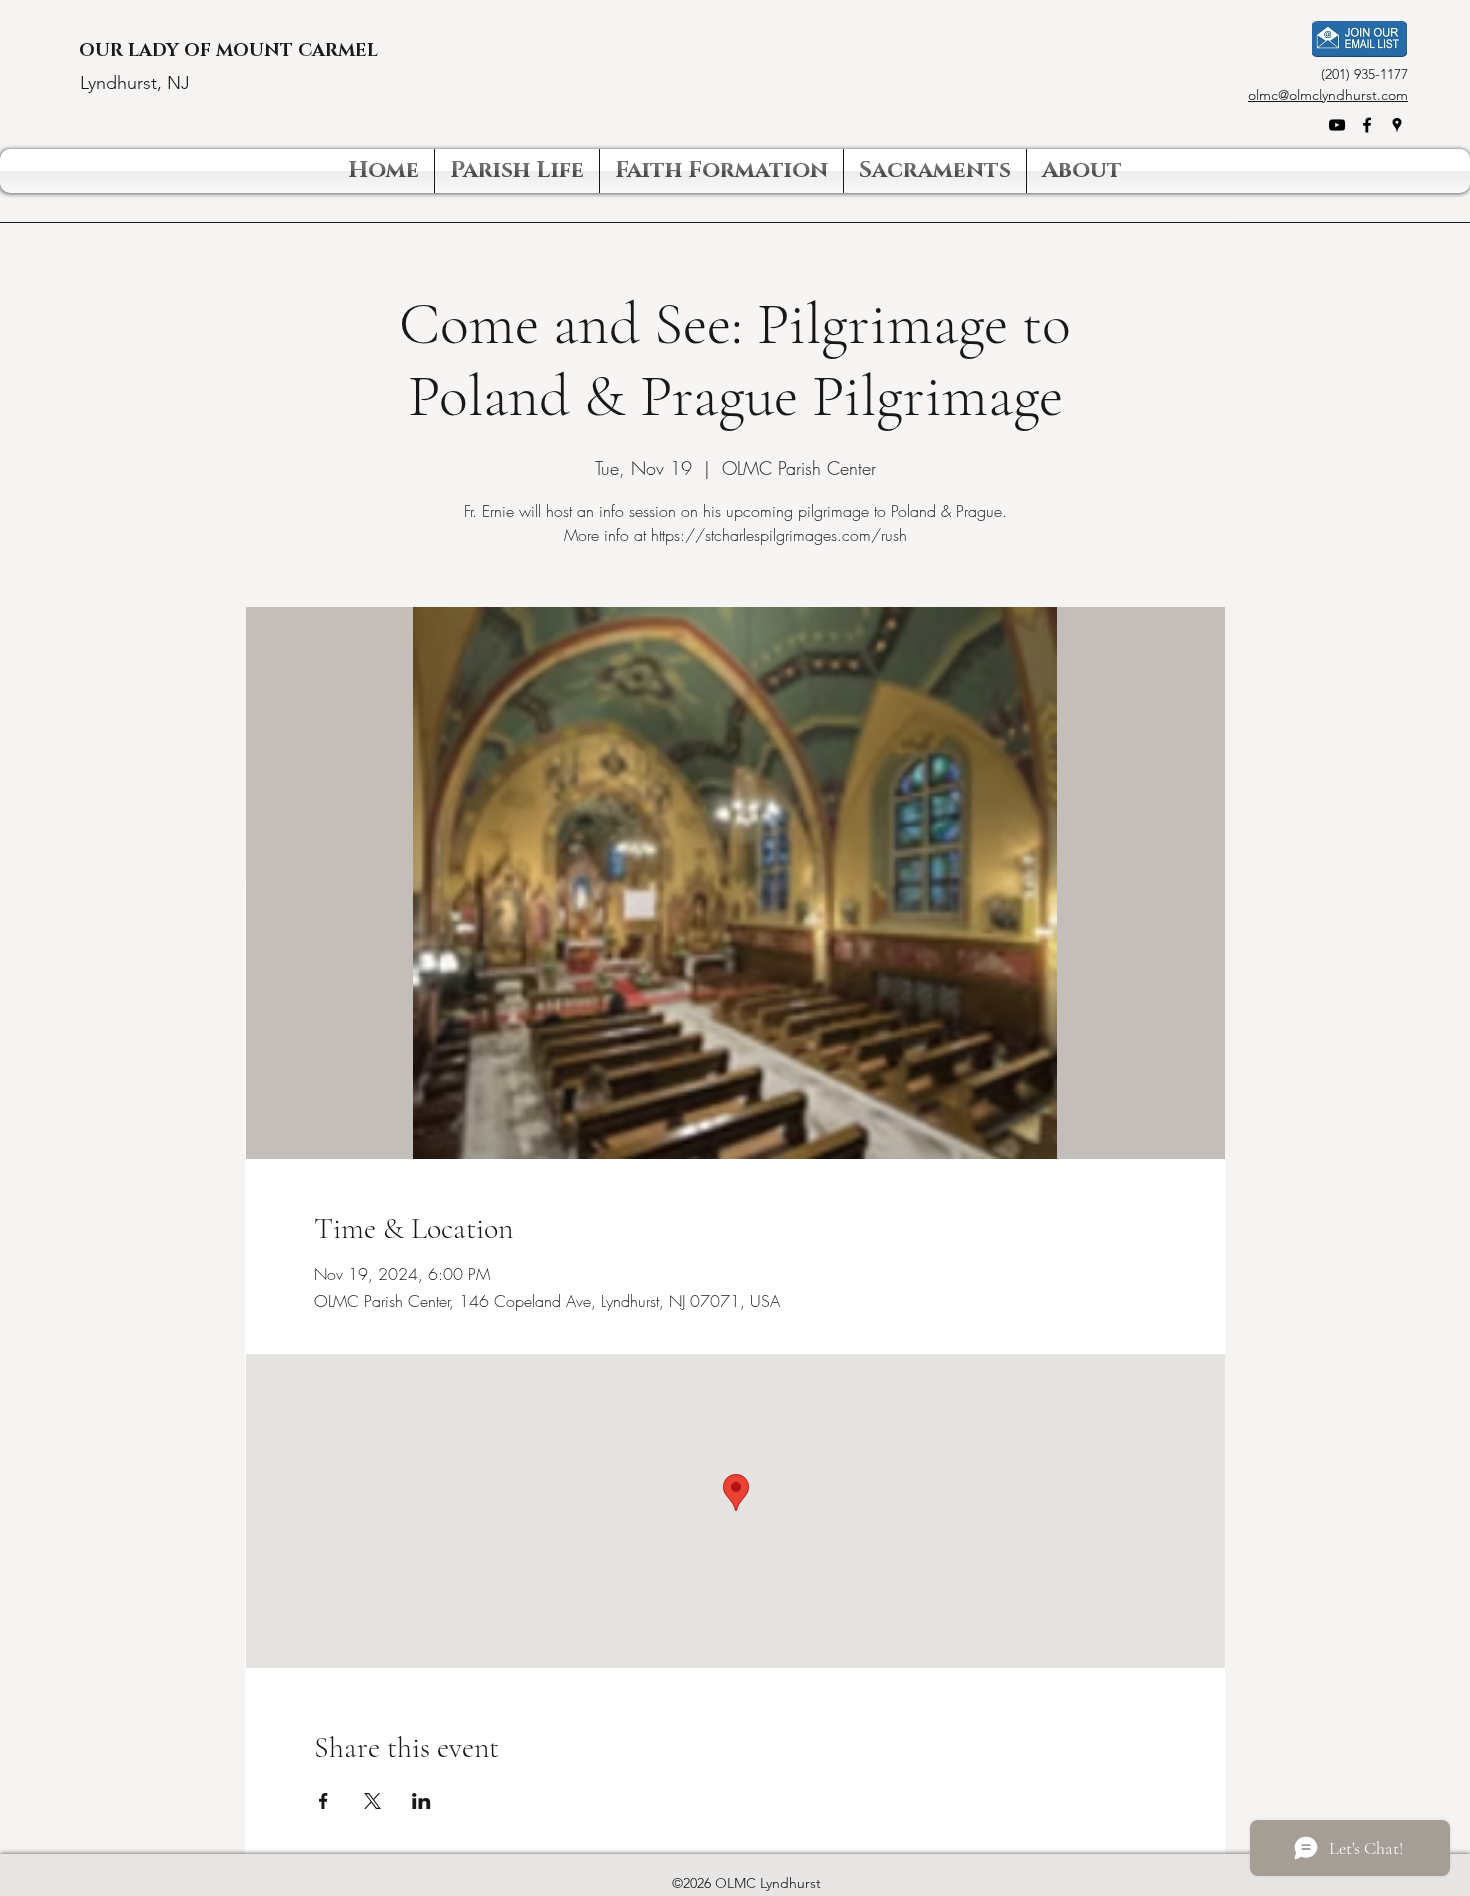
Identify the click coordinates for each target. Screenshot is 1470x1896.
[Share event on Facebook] (323, 1801)
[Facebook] (1367, 125)
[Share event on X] (372, 1801)
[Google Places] (1397, 125)
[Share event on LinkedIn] (421, 1801)
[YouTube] (1337, 125)
